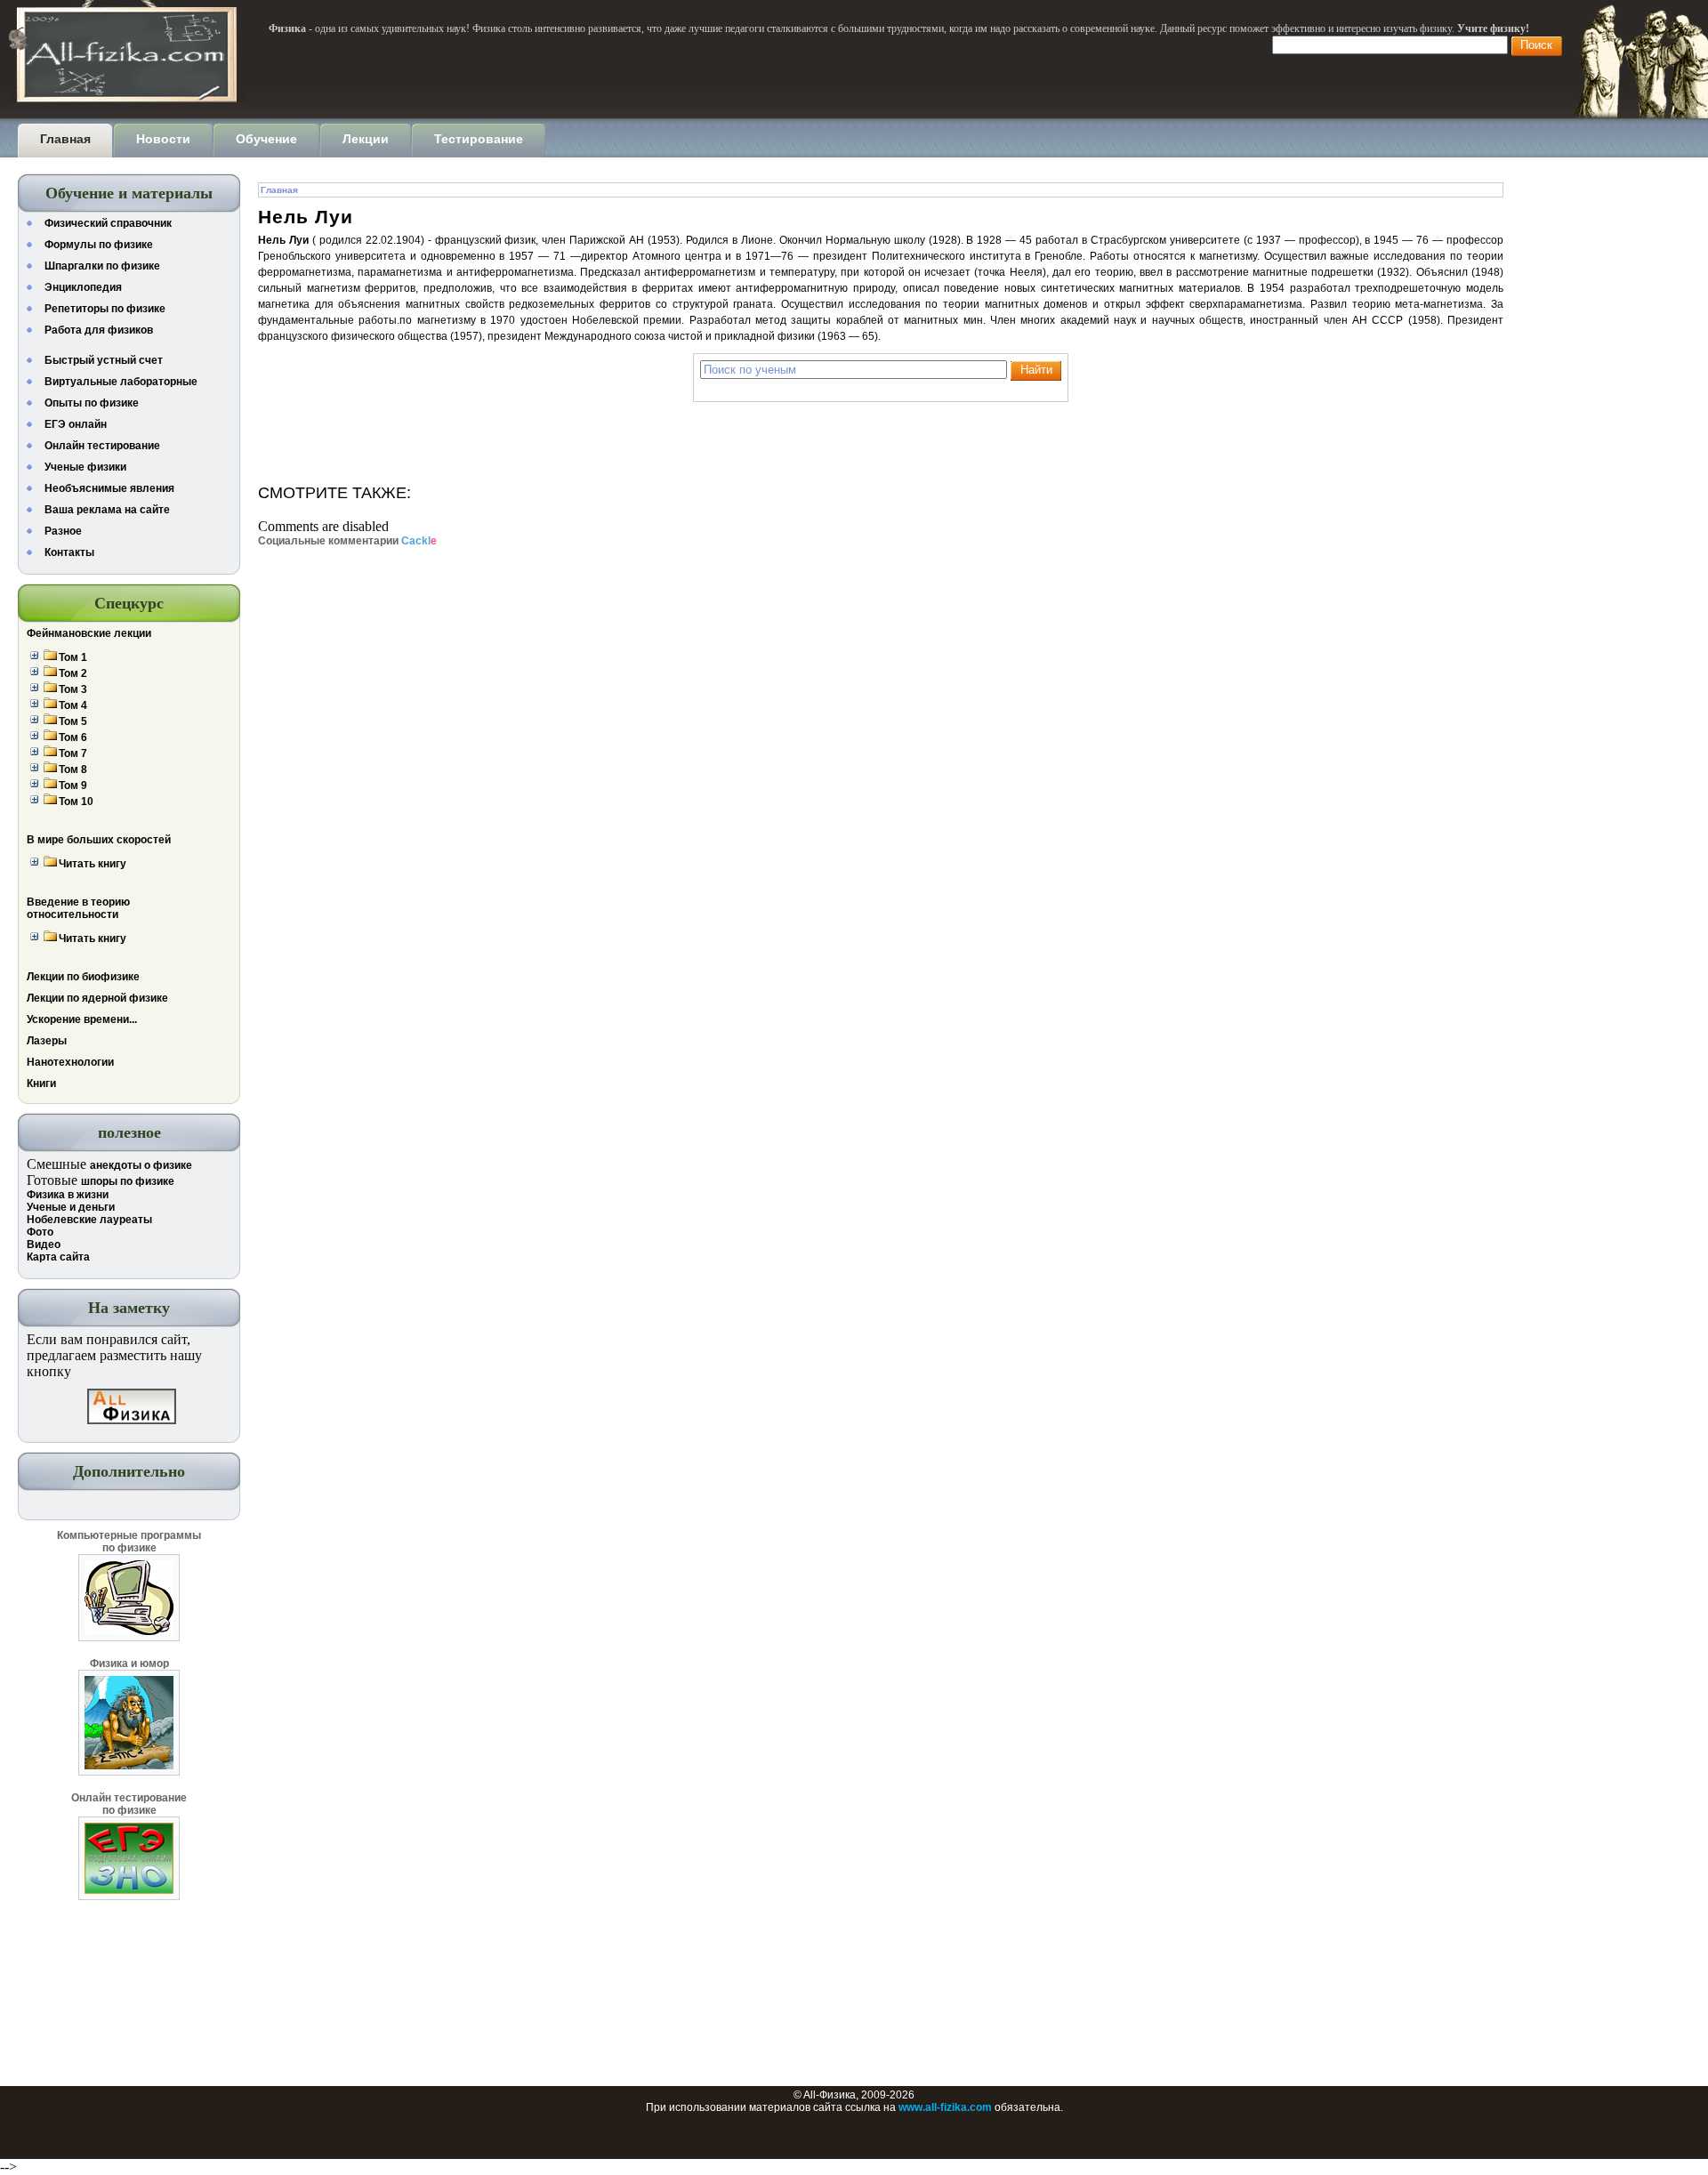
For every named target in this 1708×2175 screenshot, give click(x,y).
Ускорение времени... (82, 1019)
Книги (41, 1083)
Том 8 (73, 769)
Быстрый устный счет (104, 360)
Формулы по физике (99, 245)
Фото (40, 1232)
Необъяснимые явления (109, 488)
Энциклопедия (83, 287)
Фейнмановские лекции (89, 633)
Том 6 (73, 737)
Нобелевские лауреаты (89, 1220)
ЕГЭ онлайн (76, 424)
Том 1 (73, 657)
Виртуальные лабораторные (121, 382)
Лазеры (47, 1041)
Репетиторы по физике (105, 309)
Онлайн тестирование (102, 446)
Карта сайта (58, 1257)
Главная (279, 190)
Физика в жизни (68, 1195)
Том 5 (73, 721)
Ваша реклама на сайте (107, 510)
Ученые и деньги (71, 1207)
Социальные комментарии (347, 541)
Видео (44, 1245)
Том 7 (73, 753)
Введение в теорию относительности (78, 908)
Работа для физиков (99, 330)
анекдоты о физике (141, 1165)
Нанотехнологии (70, 1062)
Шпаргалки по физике (102, 266)
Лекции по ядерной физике (97, 998)
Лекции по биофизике (83, 977)
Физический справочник (108, 223)
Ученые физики (85, 467)
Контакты (69, 552)
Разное (63, 531)
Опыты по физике (92, 403)
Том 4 (73, 705)
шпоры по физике (128, 1181)
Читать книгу (93, 864)
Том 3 (73, 689)
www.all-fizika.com (945, 2107)
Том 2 (73, 673)
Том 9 (73, 785)
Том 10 (76, 802)
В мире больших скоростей (99, 840)
